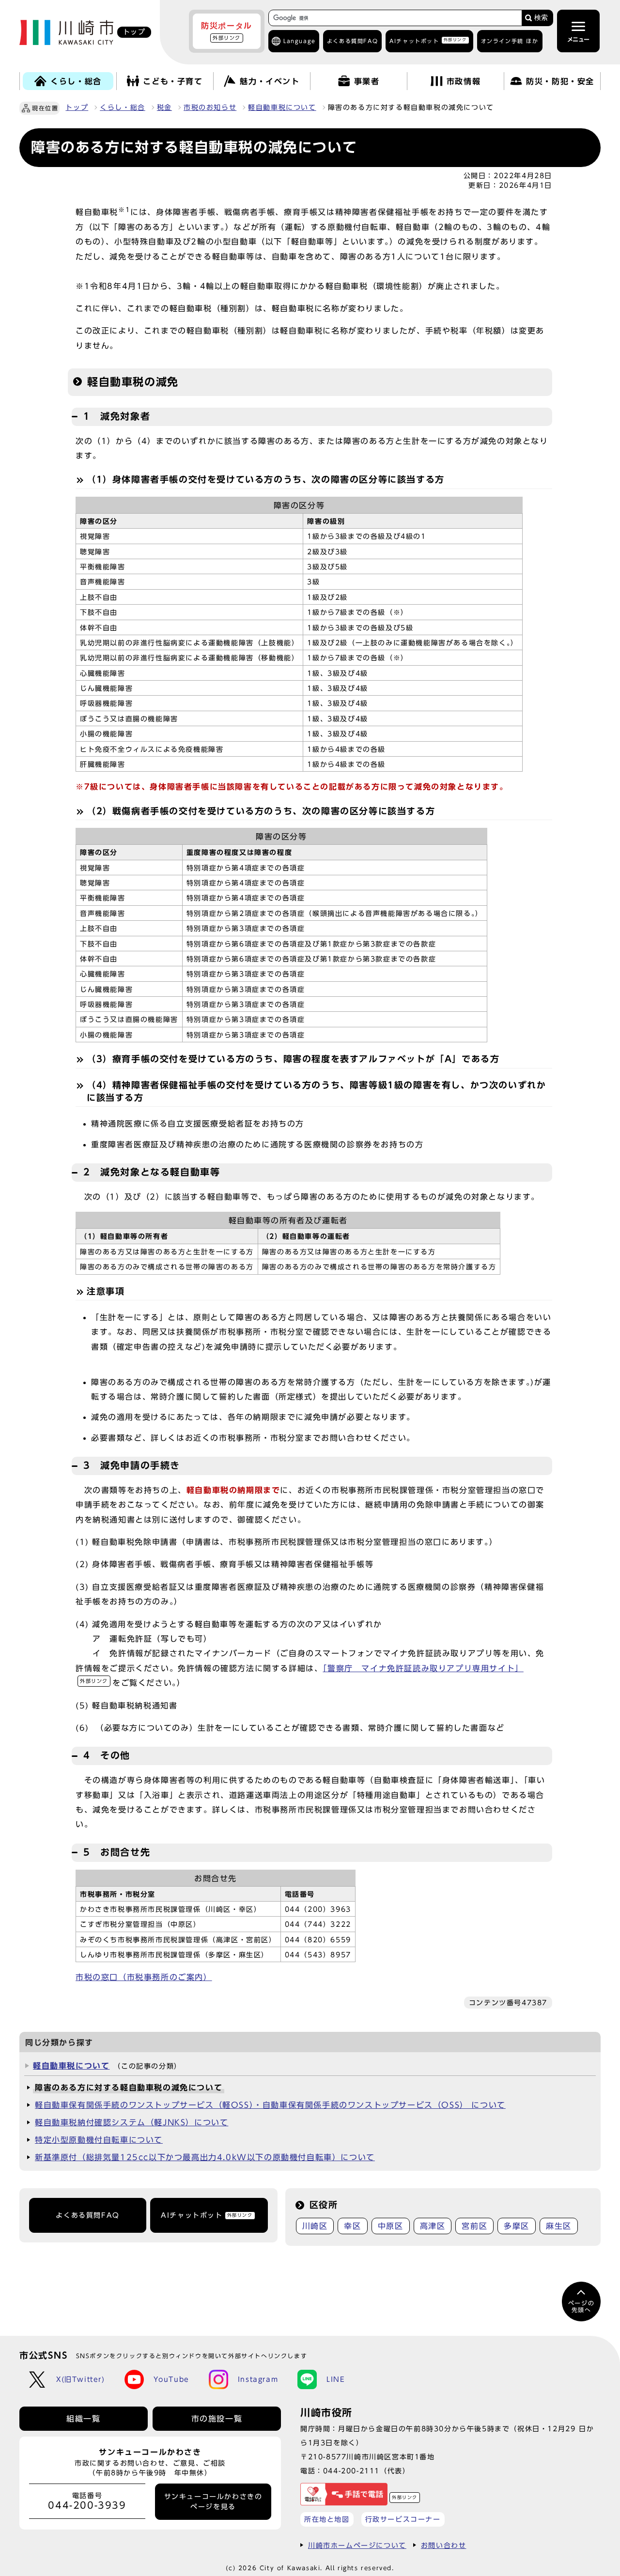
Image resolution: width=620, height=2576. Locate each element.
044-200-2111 (351, 2471)
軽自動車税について (282, 107)
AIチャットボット (428, 40)
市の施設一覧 (217, 2419)
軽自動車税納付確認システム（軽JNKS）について (132, 2122)
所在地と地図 (327, 2519)
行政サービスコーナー (403, 2519)
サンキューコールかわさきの (213, 2501)
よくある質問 (352, 41)
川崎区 (315, 2226)
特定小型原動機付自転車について (99, 2140)
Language (300, 41)
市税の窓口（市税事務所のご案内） (144, 1977)
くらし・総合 (123, 107)
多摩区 (517, 2226)
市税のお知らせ (210, 107)
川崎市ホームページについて (357, 2545)
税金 (164, 107)
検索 (541, 18)
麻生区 (559, 2226)
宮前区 (474, 2226)
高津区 (433, 2226)
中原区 (391, 2226)
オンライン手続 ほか (510, 41)
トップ (77, 107)
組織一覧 (83, 2419)
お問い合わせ (444, 2545)
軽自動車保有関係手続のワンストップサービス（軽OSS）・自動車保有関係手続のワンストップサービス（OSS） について (270, 2105)
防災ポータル (227, 31)
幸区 (352, 2226)
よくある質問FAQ (87, 2215)
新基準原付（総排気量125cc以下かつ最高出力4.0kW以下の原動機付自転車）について (205, 2157)
